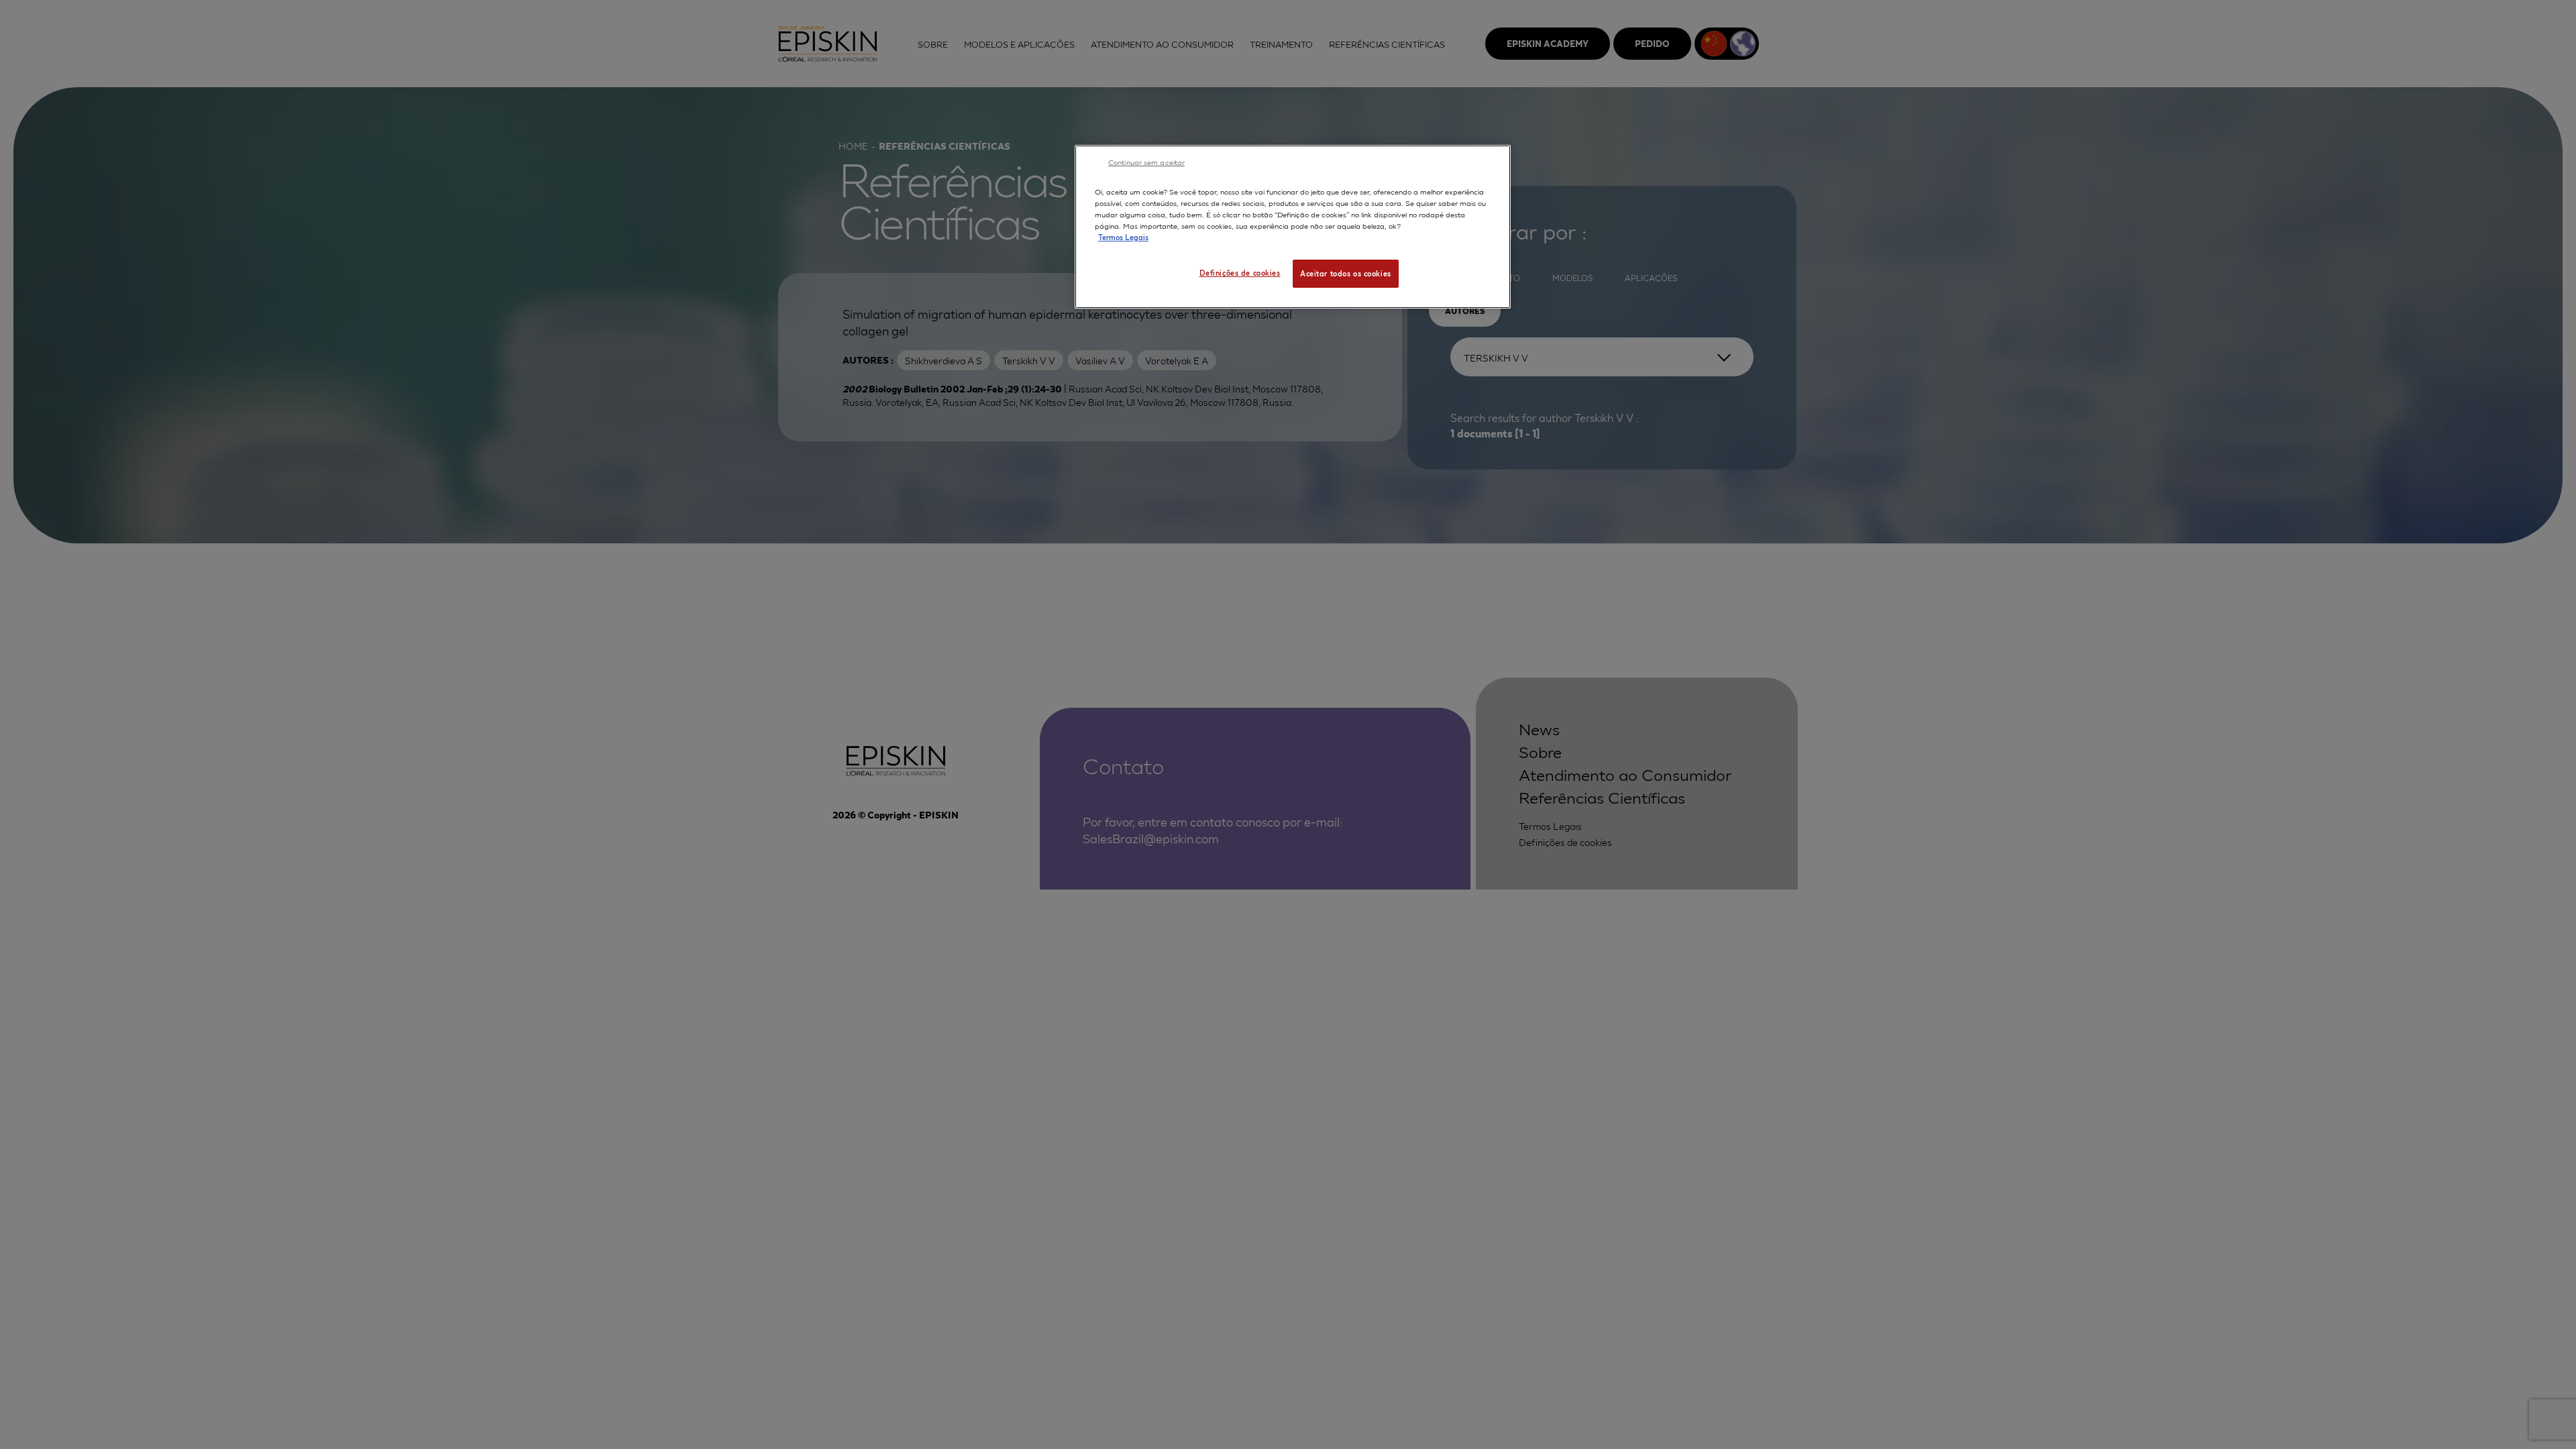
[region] (1293, 227)
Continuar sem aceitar (1146, 162)
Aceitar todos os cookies (1346, 273)
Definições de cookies (1240, 272)
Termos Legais (1123, 237)
